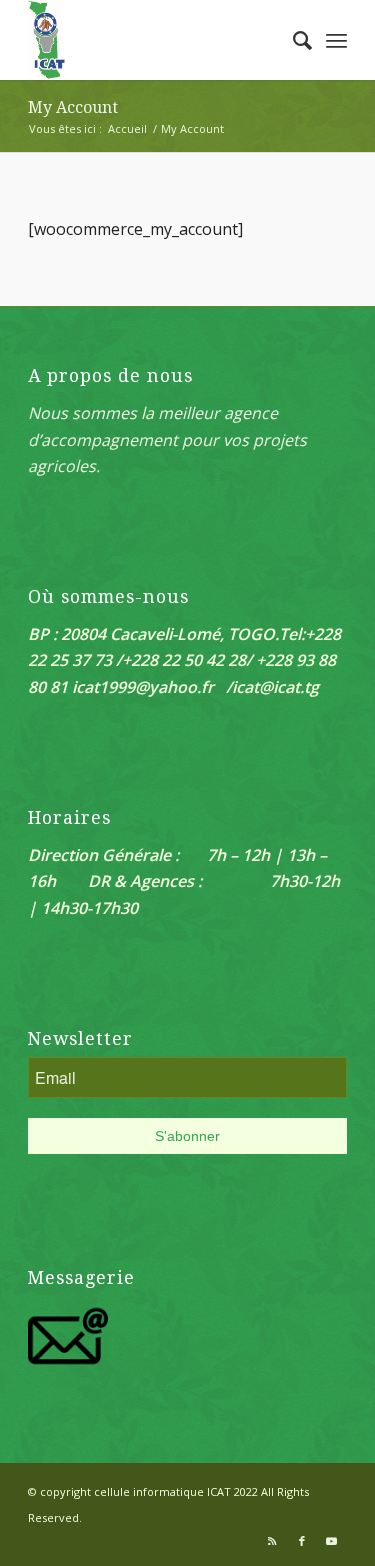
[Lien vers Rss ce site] (272, 1541)
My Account (73, 107)
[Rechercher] (292, 40)
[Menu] (336, 40)
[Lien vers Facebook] (302, 1541)
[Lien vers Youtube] (332, 1541)
